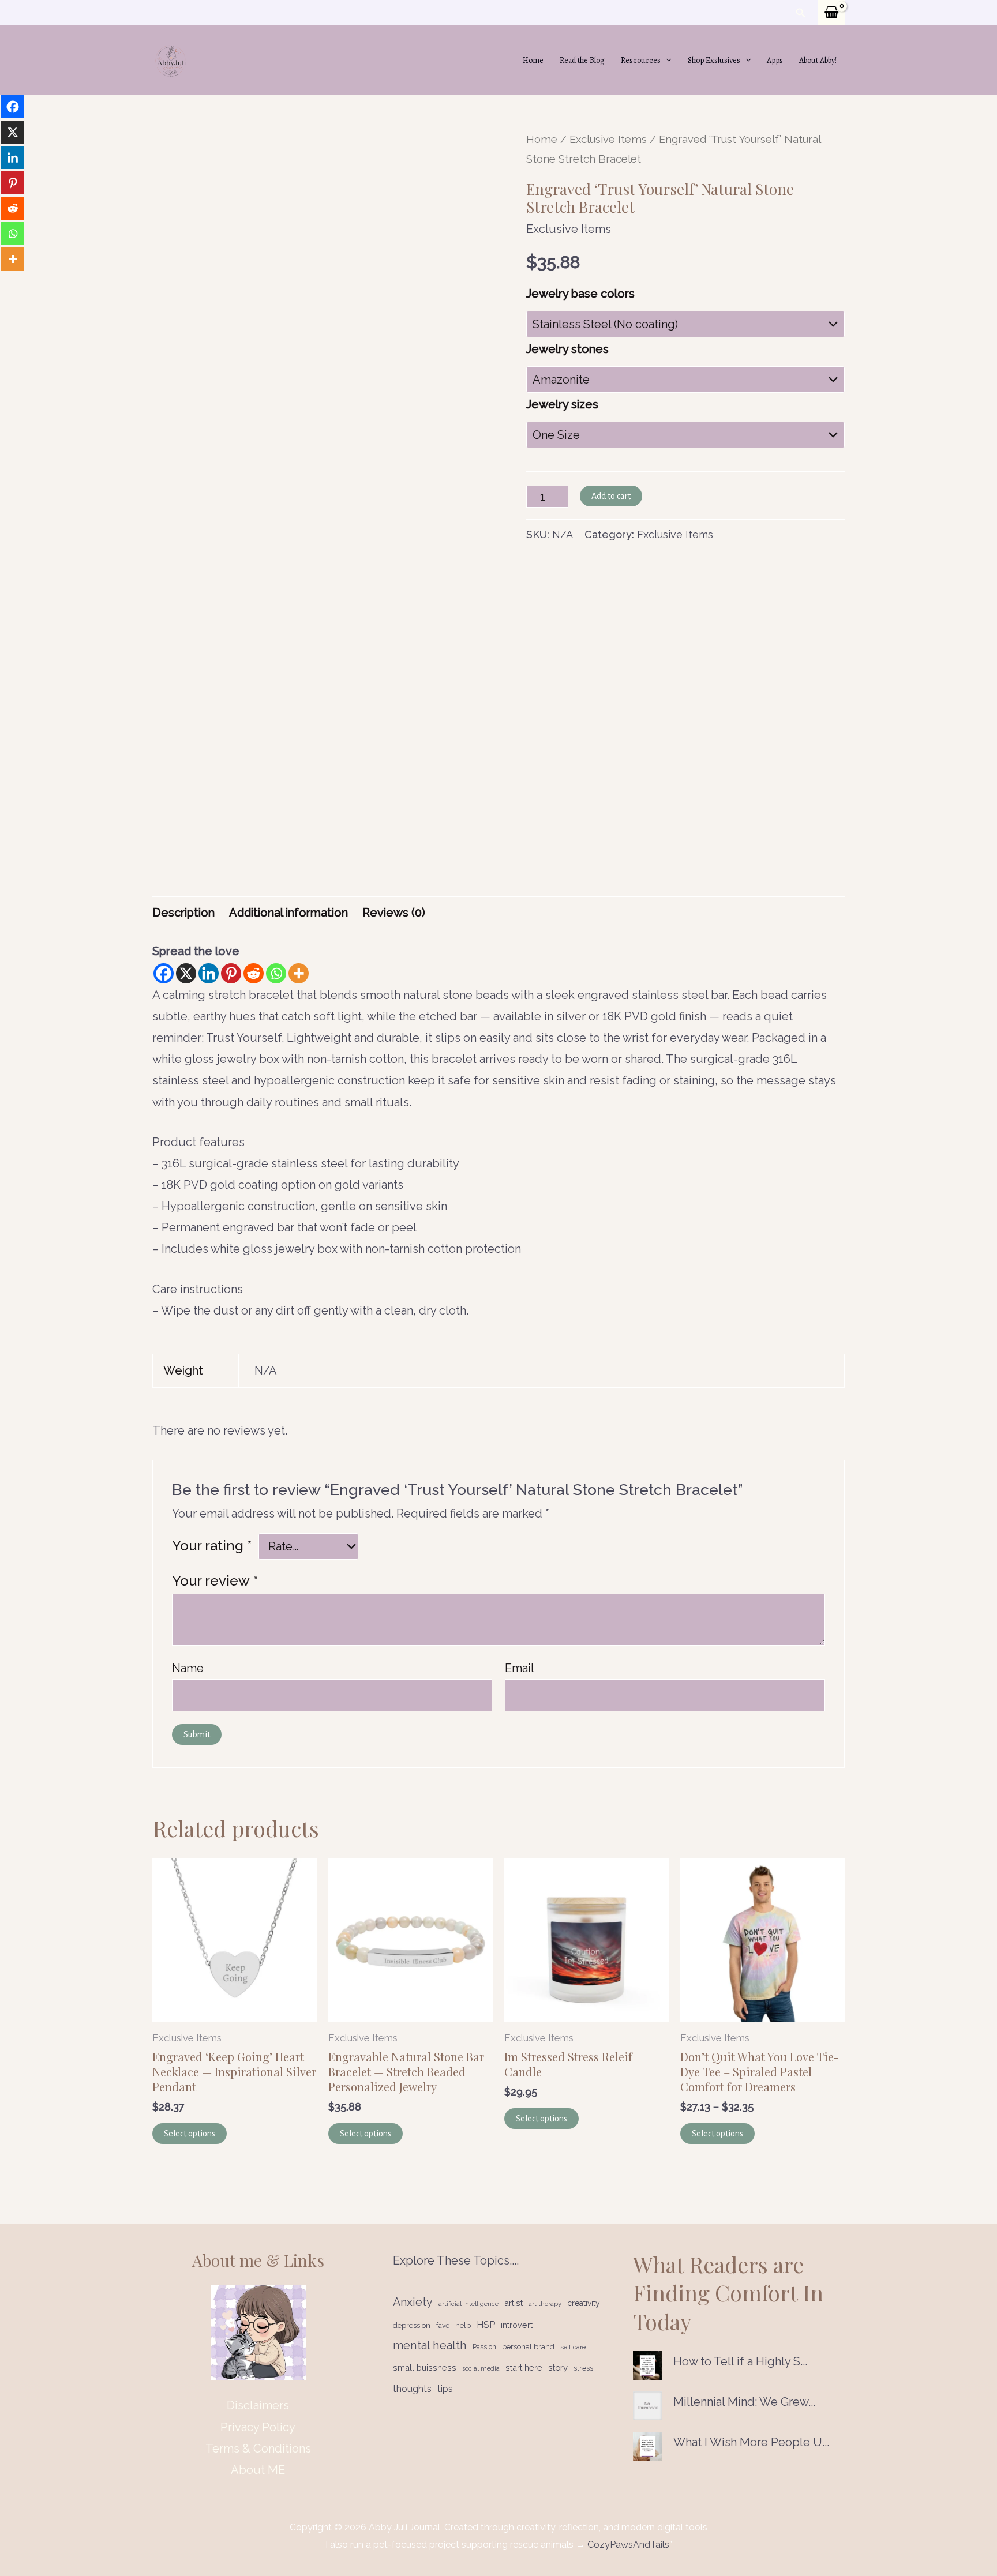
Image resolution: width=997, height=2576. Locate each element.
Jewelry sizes (562, 404)
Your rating (212, 1546)
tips (445, 2389)
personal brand (528, 2347)
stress (583, 2368)
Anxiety (413, 2302)
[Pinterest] (231, 973)
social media (481, 2368)
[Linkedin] (209, 973)
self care (573, 2347)
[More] (299, 973)
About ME (258, 2470)
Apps (775, 60)
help (463, 2325)
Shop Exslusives (714, 60)
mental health (430, 2345)
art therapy (545, 2304)
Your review (215, 1581)
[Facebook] (164, 973)
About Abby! (818, 60)
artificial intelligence (468, 2304)
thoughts (412, 2389)
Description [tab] (183, 913)
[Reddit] (254, 973)
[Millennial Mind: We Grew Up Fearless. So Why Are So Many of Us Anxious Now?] (647, 2406)
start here (524, 2367)
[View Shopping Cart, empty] (831, 13)
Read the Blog (582, 60)
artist (514, 2303)
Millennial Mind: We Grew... (744, 2402)
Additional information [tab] (288, 913)
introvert (517, 2325)
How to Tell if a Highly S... (740, 2361)
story (558, 2367)
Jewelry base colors (580, 294)
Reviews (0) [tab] (394, 913)
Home (533, 60)
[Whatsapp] (276, 973)
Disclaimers (258, 2405)
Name (188, 1668)
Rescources (641, 60)
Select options (190, 2134)
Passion (484, 2347)
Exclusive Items (608, 139)
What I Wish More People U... (751, 2442)
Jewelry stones (567, 349)
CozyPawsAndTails (627, 2545)
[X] (186, 973)
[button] (801, 13)
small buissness (425, 2367)
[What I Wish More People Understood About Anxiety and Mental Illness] (647, 2446)
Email (520, 1668)
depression (412, 2325)
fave (443, 2326)
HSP (486, 2325)
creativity (584, 2303)
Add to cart (611, 496)
